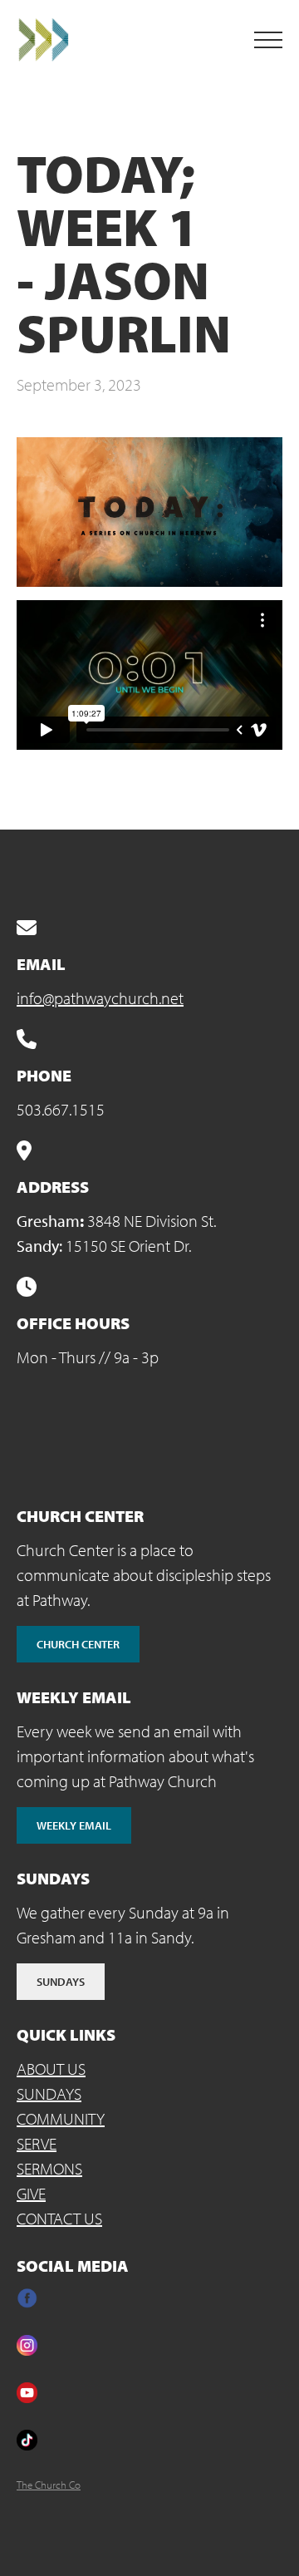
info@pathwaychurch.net (100, 998)
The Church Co (49, 2485)
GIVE (31, 2193)
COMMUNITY (61, 2118)
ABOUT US (51, 2069)
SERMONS (49, 2168)
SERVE (37, 2143)
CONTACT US (59, 2218)
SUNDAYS (49, 2093)
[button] (268, 40)
